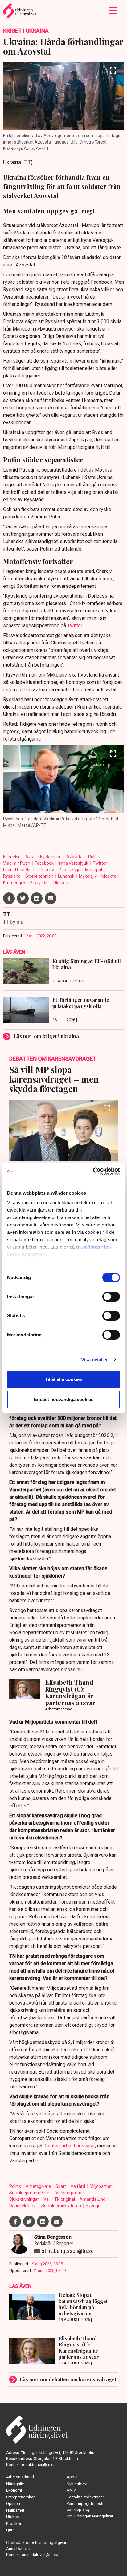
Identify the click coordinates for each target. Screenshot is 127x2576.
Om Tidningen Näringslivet (90, 2516)
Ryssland (12, 876)
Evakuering (51, 857)
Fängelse (12, 857)
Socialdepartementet (31, 2193)
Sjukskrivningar (25, 2199)
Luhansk (67, 876)
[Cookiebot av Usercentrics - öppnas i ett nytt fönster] (93, 1171)
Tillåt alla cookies (63, 1379)
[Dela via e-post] (51, 898)
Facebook (45, 863)
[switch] (111, 1297)
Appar (72, 2477)
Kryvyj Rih (40, 883)
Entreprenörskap (21, 2497)
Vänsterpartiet (70, 2193)
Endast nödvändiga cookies (64, 1399)
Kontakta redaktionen (86, 2497)
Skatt (61, 2186)
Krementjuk (15, 883)
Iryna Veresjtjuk (74, 863)
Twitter (75, 626)
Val (47, 2199)
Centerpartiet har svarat (70, 2146)
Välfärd (78, 2186)
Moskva (109, 876)
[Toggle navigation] (113, 11)
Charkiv (47, 870)
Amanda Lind (93, 2199)
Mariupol (94, 870)
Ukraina (61, 883)
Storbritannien (40, 876)
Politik (94, 857)
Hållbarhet (15, 2510)
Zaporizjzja (70, 870)
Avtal (31, 857)
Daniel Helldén (23, 2206)
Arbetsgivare (39, 2186)
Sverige (93, 2206)
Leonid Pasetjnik (19, 870)
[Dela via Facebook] (9, 898)
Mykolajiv (88, 876)
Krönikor (14, 2523)
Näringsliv (15, 2484)
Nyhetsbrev (77, 2484)
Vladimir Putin (17, 863)
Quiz (10, 2530)
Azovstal (75, 857)
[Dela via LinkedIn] (37, 898)
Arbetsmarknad (20, 2477)
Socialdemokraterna (62, 2206)
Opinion (13, 2503)
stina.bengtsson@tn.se (68, 2251)
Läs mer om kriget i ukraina (46, 1036)
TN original (65, 2199)
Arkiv (71, 2490)
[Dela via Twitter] (23, 898)
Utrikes (12, 2517)
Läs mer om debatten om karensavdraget (68, 2379)
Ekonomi (14, 2490)
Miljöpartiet (101, 2186)
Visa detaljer (94, 1360)
